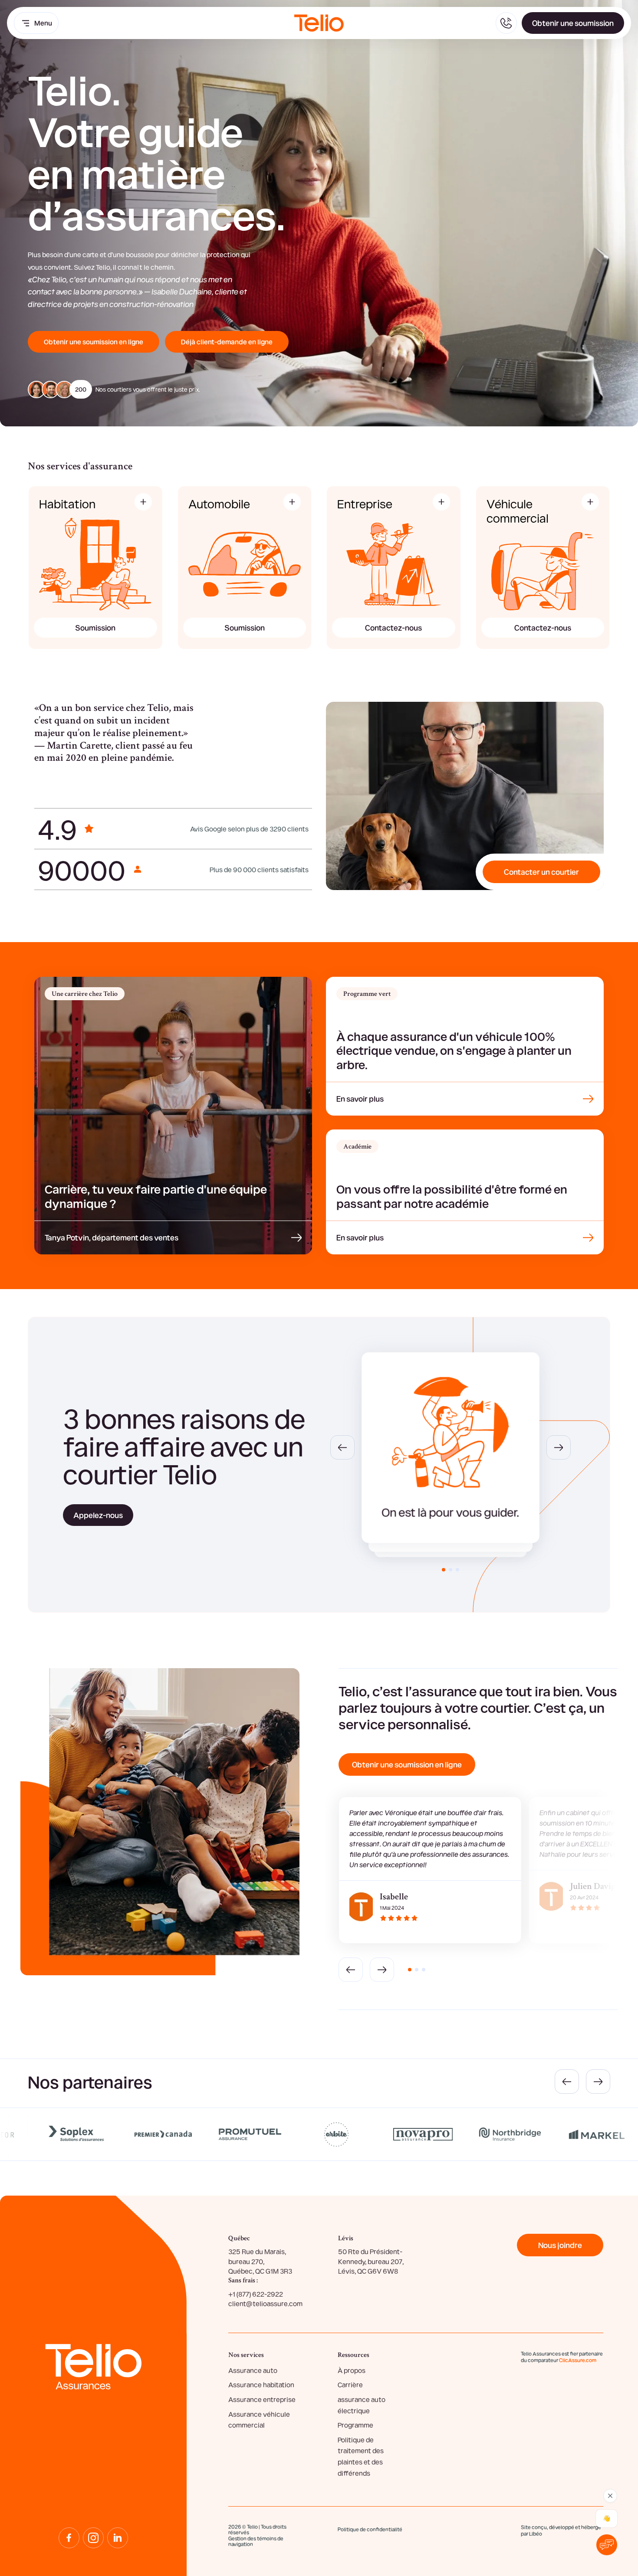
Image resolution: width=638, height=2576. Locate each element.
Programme (355, 2425)
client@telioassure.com (265, 2303)
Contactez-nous (393, 627)
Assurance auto (253, 2370)
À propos (352, 2370)
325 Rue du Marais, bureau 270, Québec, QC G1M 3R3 (260, 2261)
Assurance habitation (261, 2385)
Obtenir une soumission (573, 23)
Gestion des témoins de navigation (256, 2541)
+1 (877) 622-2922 (256, 2294)
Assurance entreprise (262, 2399)
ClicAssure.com (578, 2360)
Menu (43, 23)
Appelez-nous (98, 1515)
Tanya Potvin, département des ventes (112, 1237)
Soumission (95, 627)
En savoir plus (360, 1098)
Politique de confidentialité (370, 2529)
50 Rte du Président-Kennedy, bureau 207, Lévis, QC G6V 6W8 (371, 2261)
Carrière (350, 2385)
